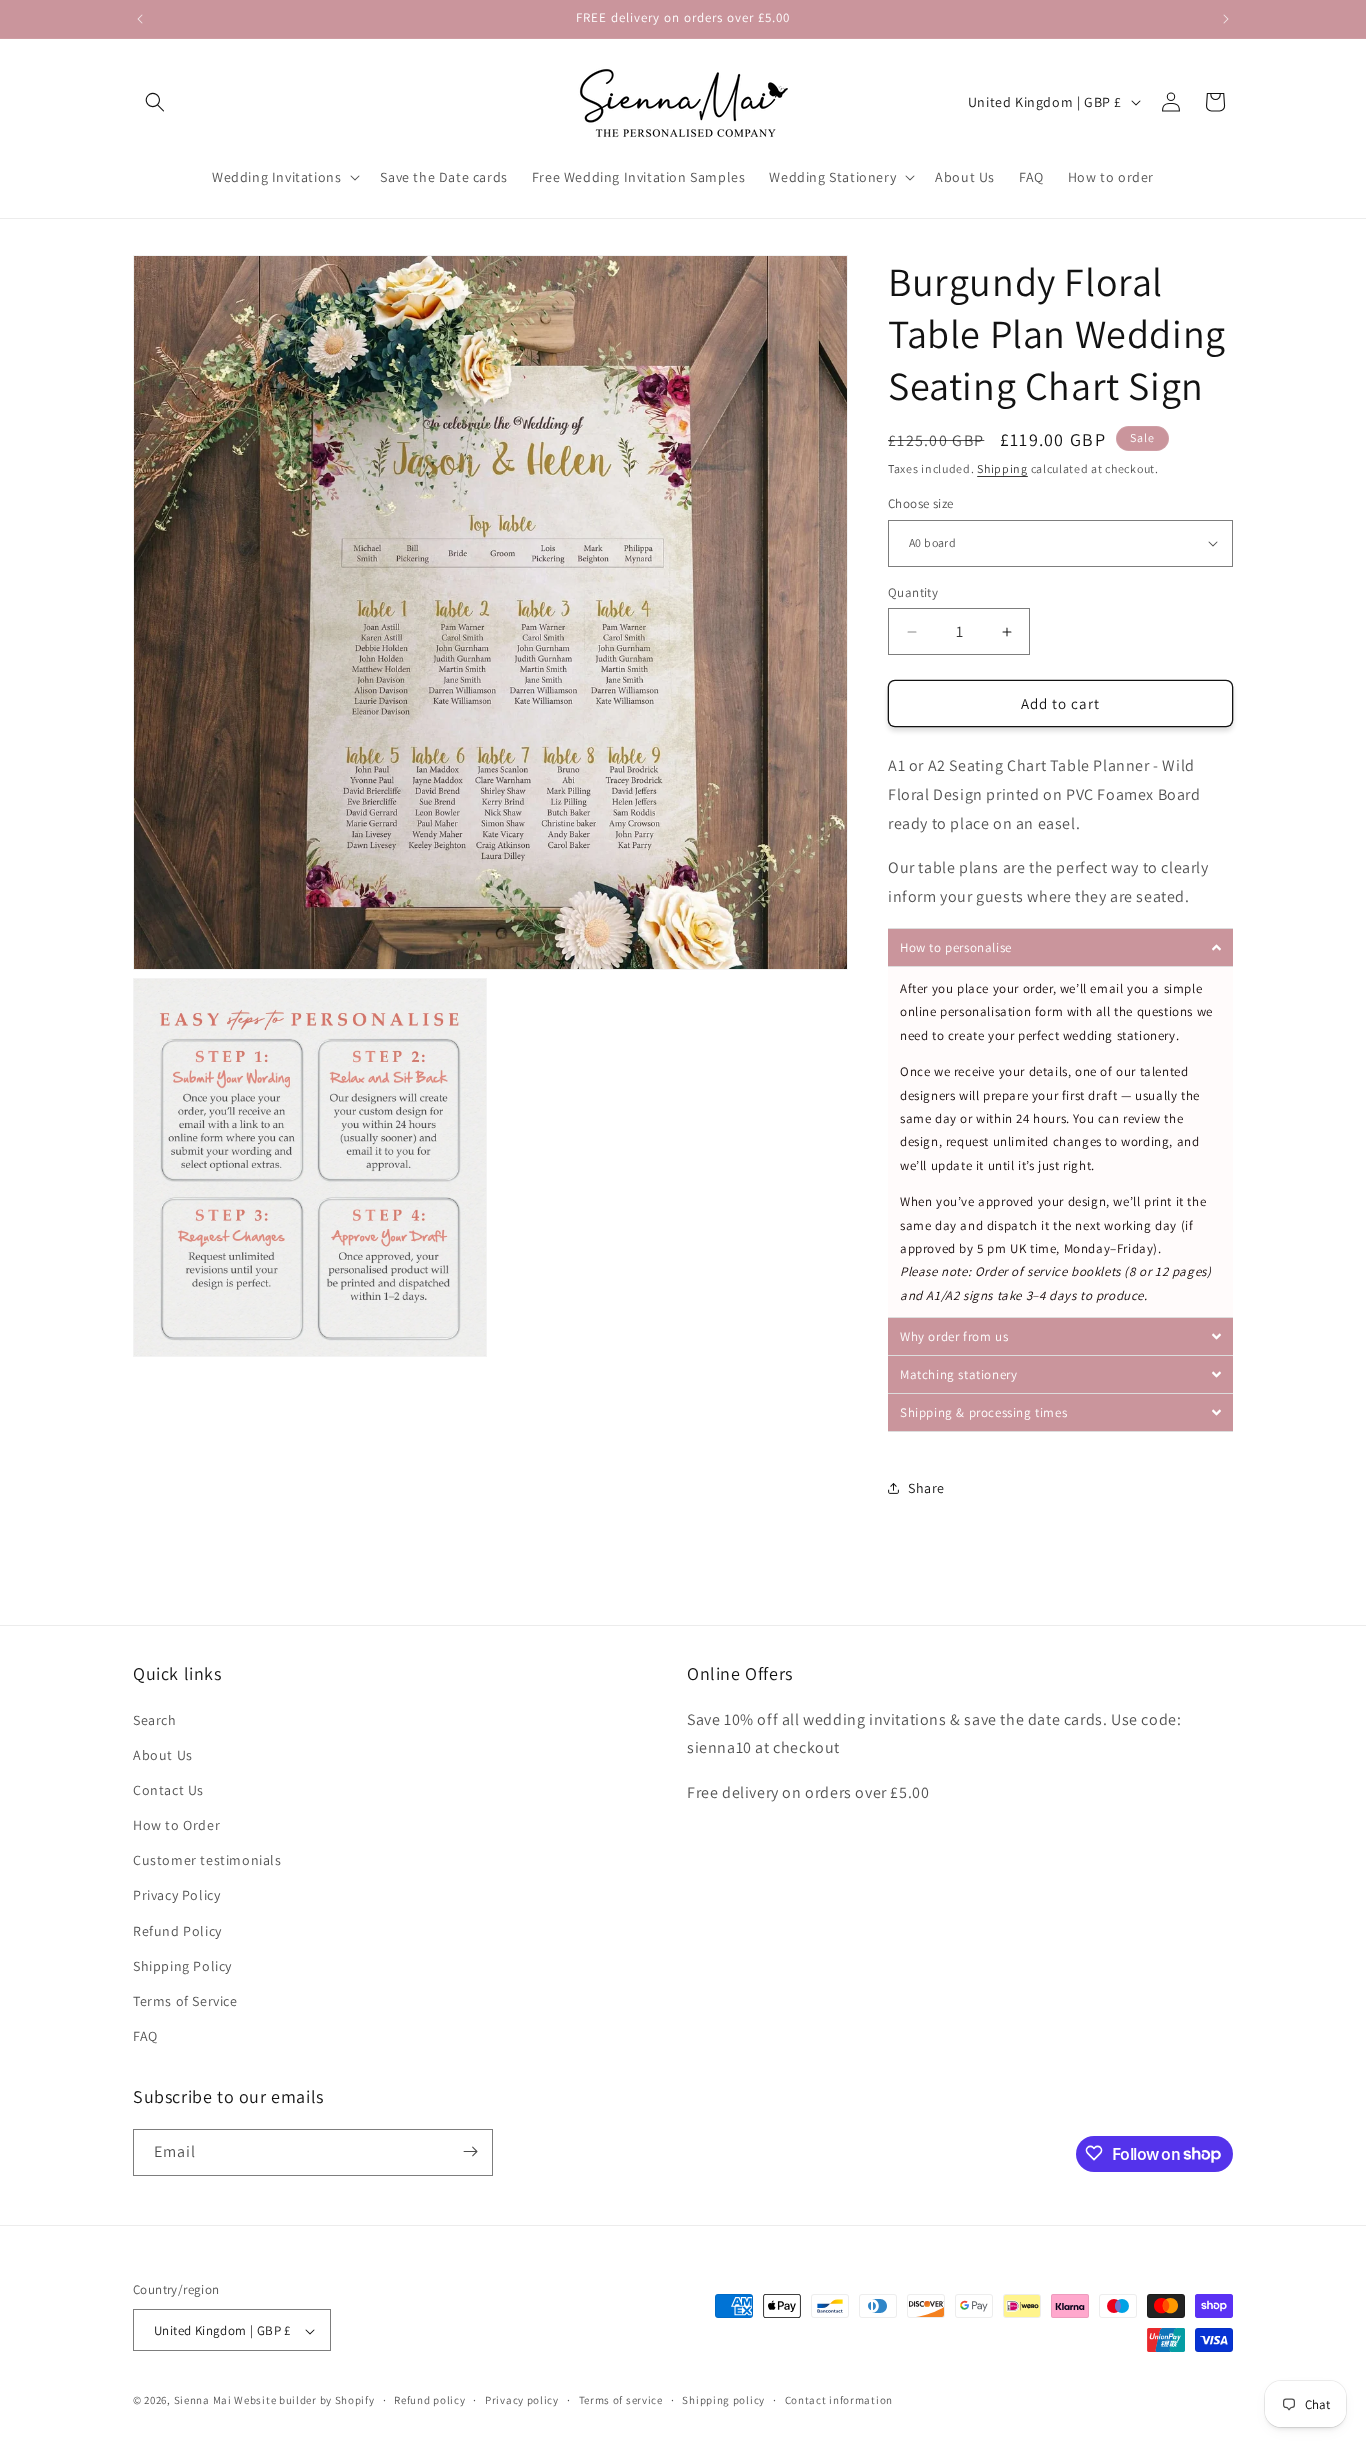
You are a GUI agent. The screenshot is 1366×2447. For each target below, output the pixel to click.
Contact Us (168, 1790)
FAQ (145, 2037)
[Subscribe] (470, 2151)
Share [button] (926, 1488)
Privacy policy (522, 2400)
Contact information (839, 2400)
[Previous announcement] (140, 19)
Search (155, 1720)
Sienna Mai (203, 2401)
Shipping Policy (182, 1966)
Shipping (1002, 468)
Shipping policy (723, 2400)
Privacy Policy (176, 1896)
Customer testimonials (207, 1861)
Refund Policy (177, 1931)
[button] (155, 102)
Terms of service (621, 2400)
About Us (163, 1755)
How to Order (176, 1825)
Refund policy (429, 2400)
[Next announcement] (1226, 19)
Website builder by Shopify (304, 2401)
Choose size (920, 503)
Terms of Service (185, 2001)
